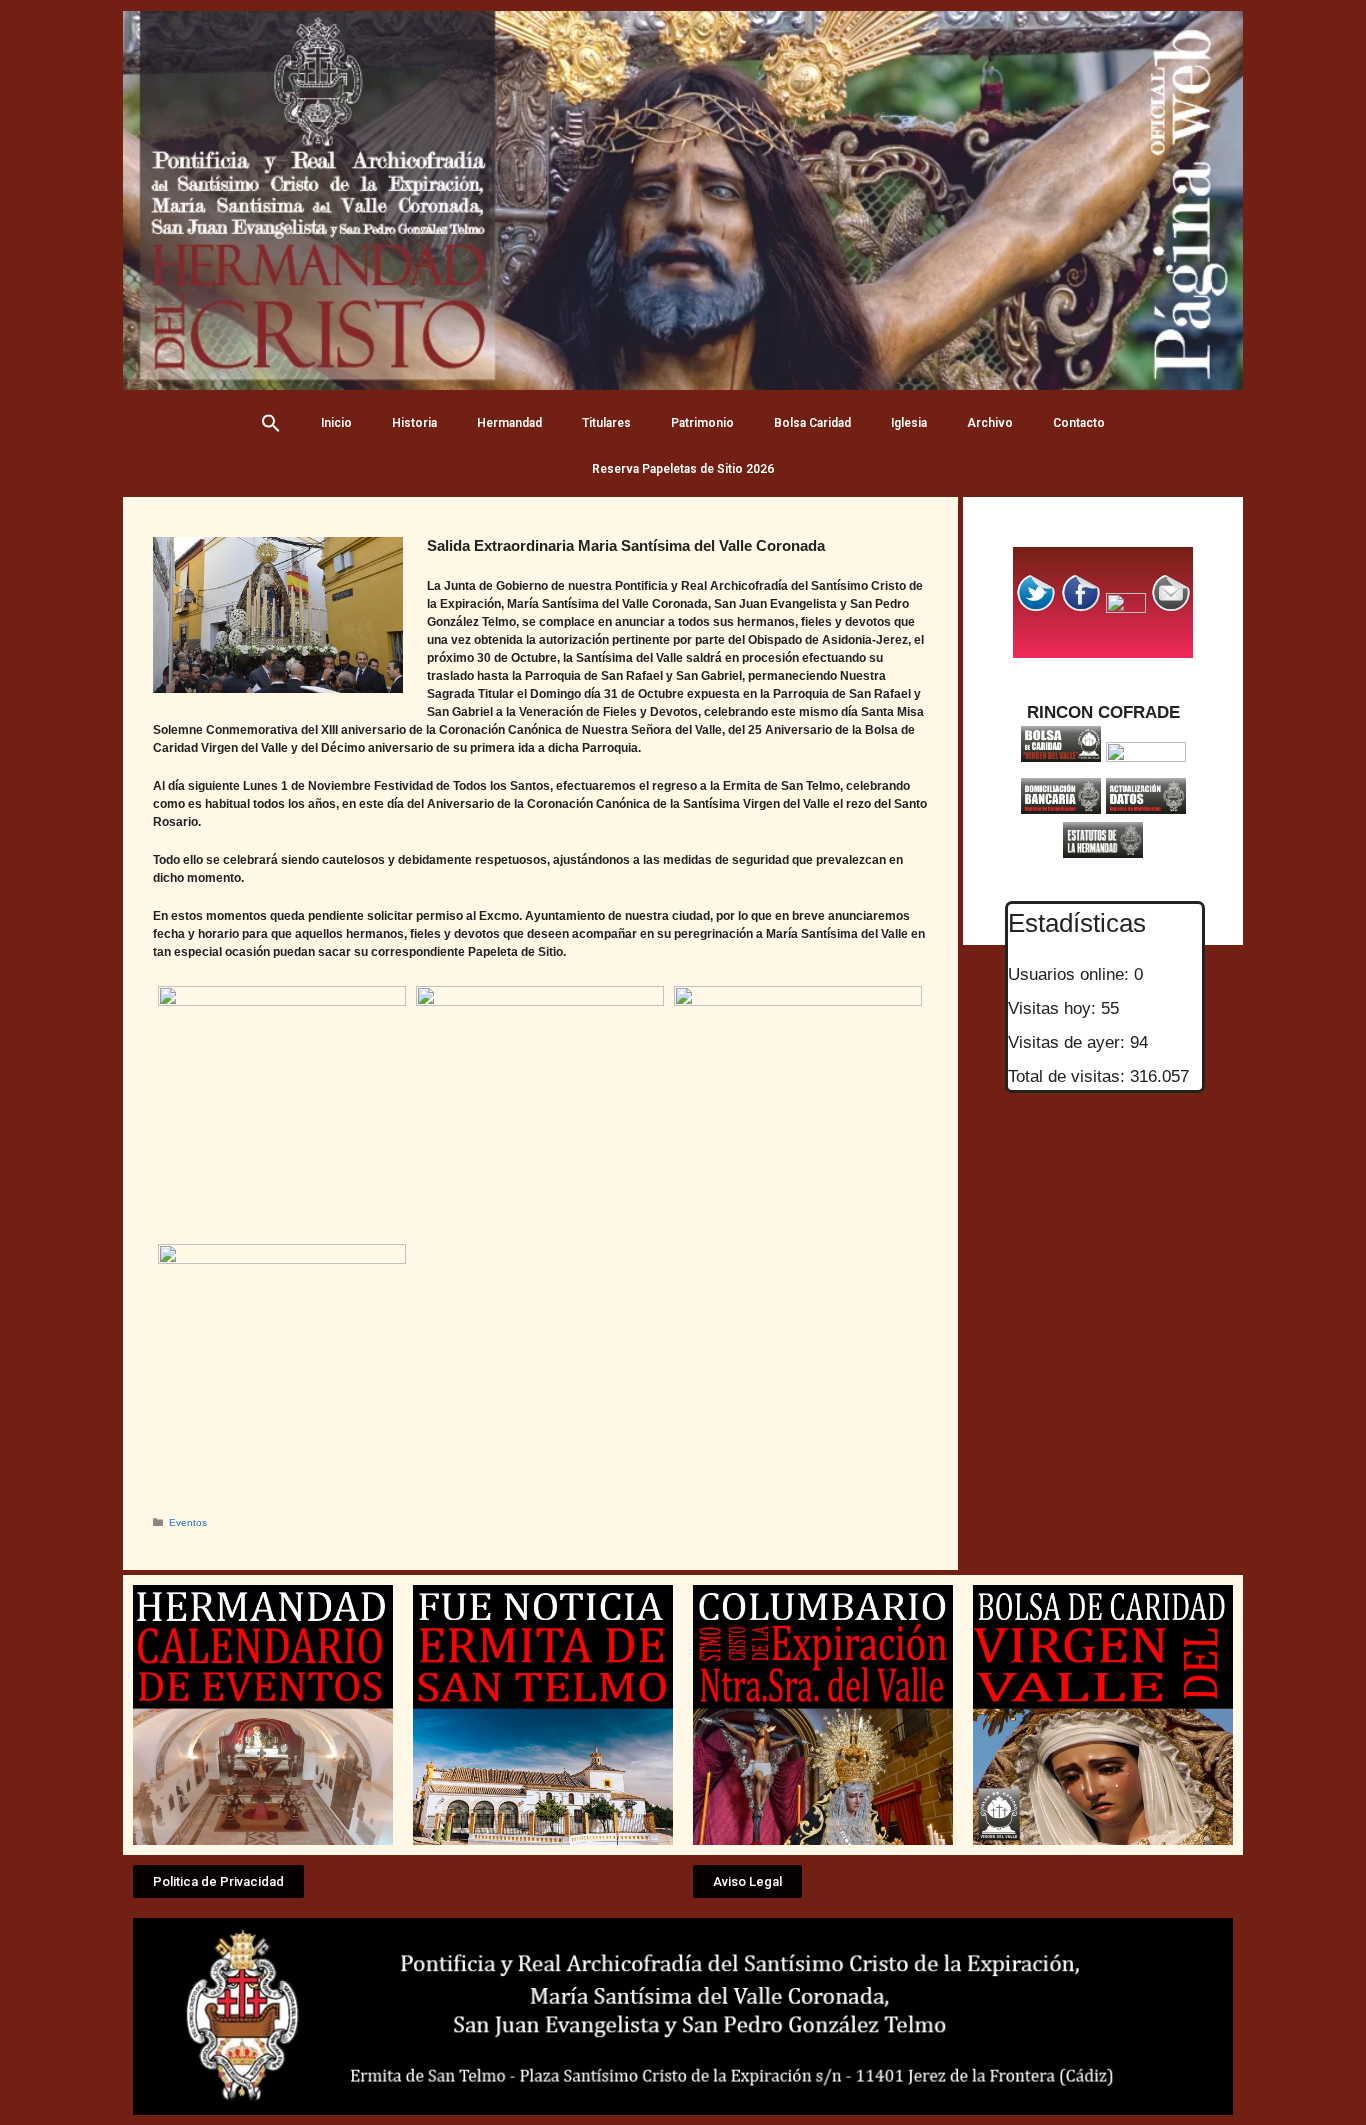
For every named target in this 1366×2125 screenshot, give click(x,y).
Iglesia (909, 423)
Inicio (336, 423)
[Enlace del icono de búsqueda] (271, 423)
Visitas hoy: (1054, 1008)
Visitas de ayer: (1069, 1042)
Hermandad (509, 423)
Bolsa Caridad (812, 423)
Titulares (606, 423)
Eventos (188, 1522)
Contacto (1079, 423)
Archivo (990, 423)
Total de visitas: (1069, 1076)
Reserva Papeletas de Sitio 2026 (683, 469)
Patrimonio (702, 423)
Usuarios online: (1071, 974)
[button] (218, 1881)
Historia (414, 423)
